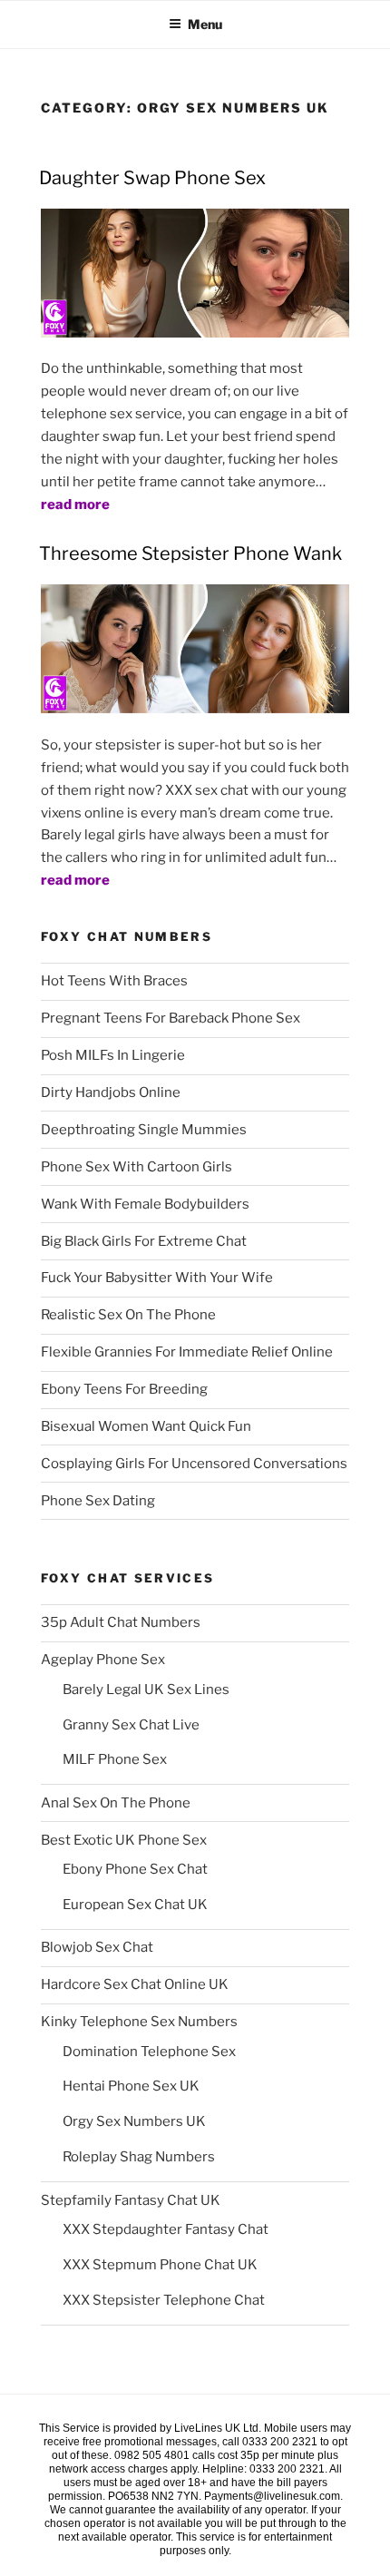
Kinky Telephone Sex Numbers (139, 2022)
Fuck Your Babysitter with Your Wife (157, 1278)
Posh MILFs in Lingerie (113, 1055)
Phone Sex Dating (98, 1501)
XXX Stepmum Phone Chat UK (160, 2265)
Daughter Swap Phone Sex (152, 178)
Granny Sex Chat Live (131, 1725)
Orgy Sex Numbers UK (134, 2121)
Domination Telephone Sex (149, 2052)
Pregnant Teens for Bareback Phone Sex (171, 1018)
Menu (205, 24)
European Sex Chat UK (135, 1905)
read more (75, 504)
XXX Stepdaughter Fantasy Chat (166, 2229)
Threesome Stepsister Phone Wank (190, 553)
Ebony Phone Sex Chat (135, 1869)
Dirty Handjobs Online (111, 1092)
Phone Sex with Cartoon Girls (136, 1167)
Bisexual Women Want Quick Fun (146, 1426)
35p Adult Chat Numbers (121, 1622)
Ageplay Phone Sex (103, 1660)
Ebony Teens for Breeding (124, 1389)
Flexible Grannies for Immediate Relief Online (187, 1352)
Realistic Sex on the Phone (128, 1315)
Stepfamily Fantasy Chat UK (131, 2200)
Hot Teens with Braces (114, 981)
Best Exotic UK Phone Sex (124, 1840)
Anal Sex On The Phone (116, 1803)
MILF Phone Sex (115, 1759)
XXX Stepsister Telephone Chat (164, 2300)
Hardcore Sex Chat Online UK (135, 1984)
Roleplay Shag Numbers (139, 2157)
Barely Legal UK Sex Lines (146, 1690)
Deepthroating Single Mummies (144, 1130)
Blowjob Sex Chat (97, 1947)
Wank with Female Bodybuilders (145, 1204)
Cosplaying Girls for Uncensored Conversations (194, 1464)
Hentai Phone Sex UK (131, 2086)
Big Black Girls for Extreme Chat (144, 1241)
